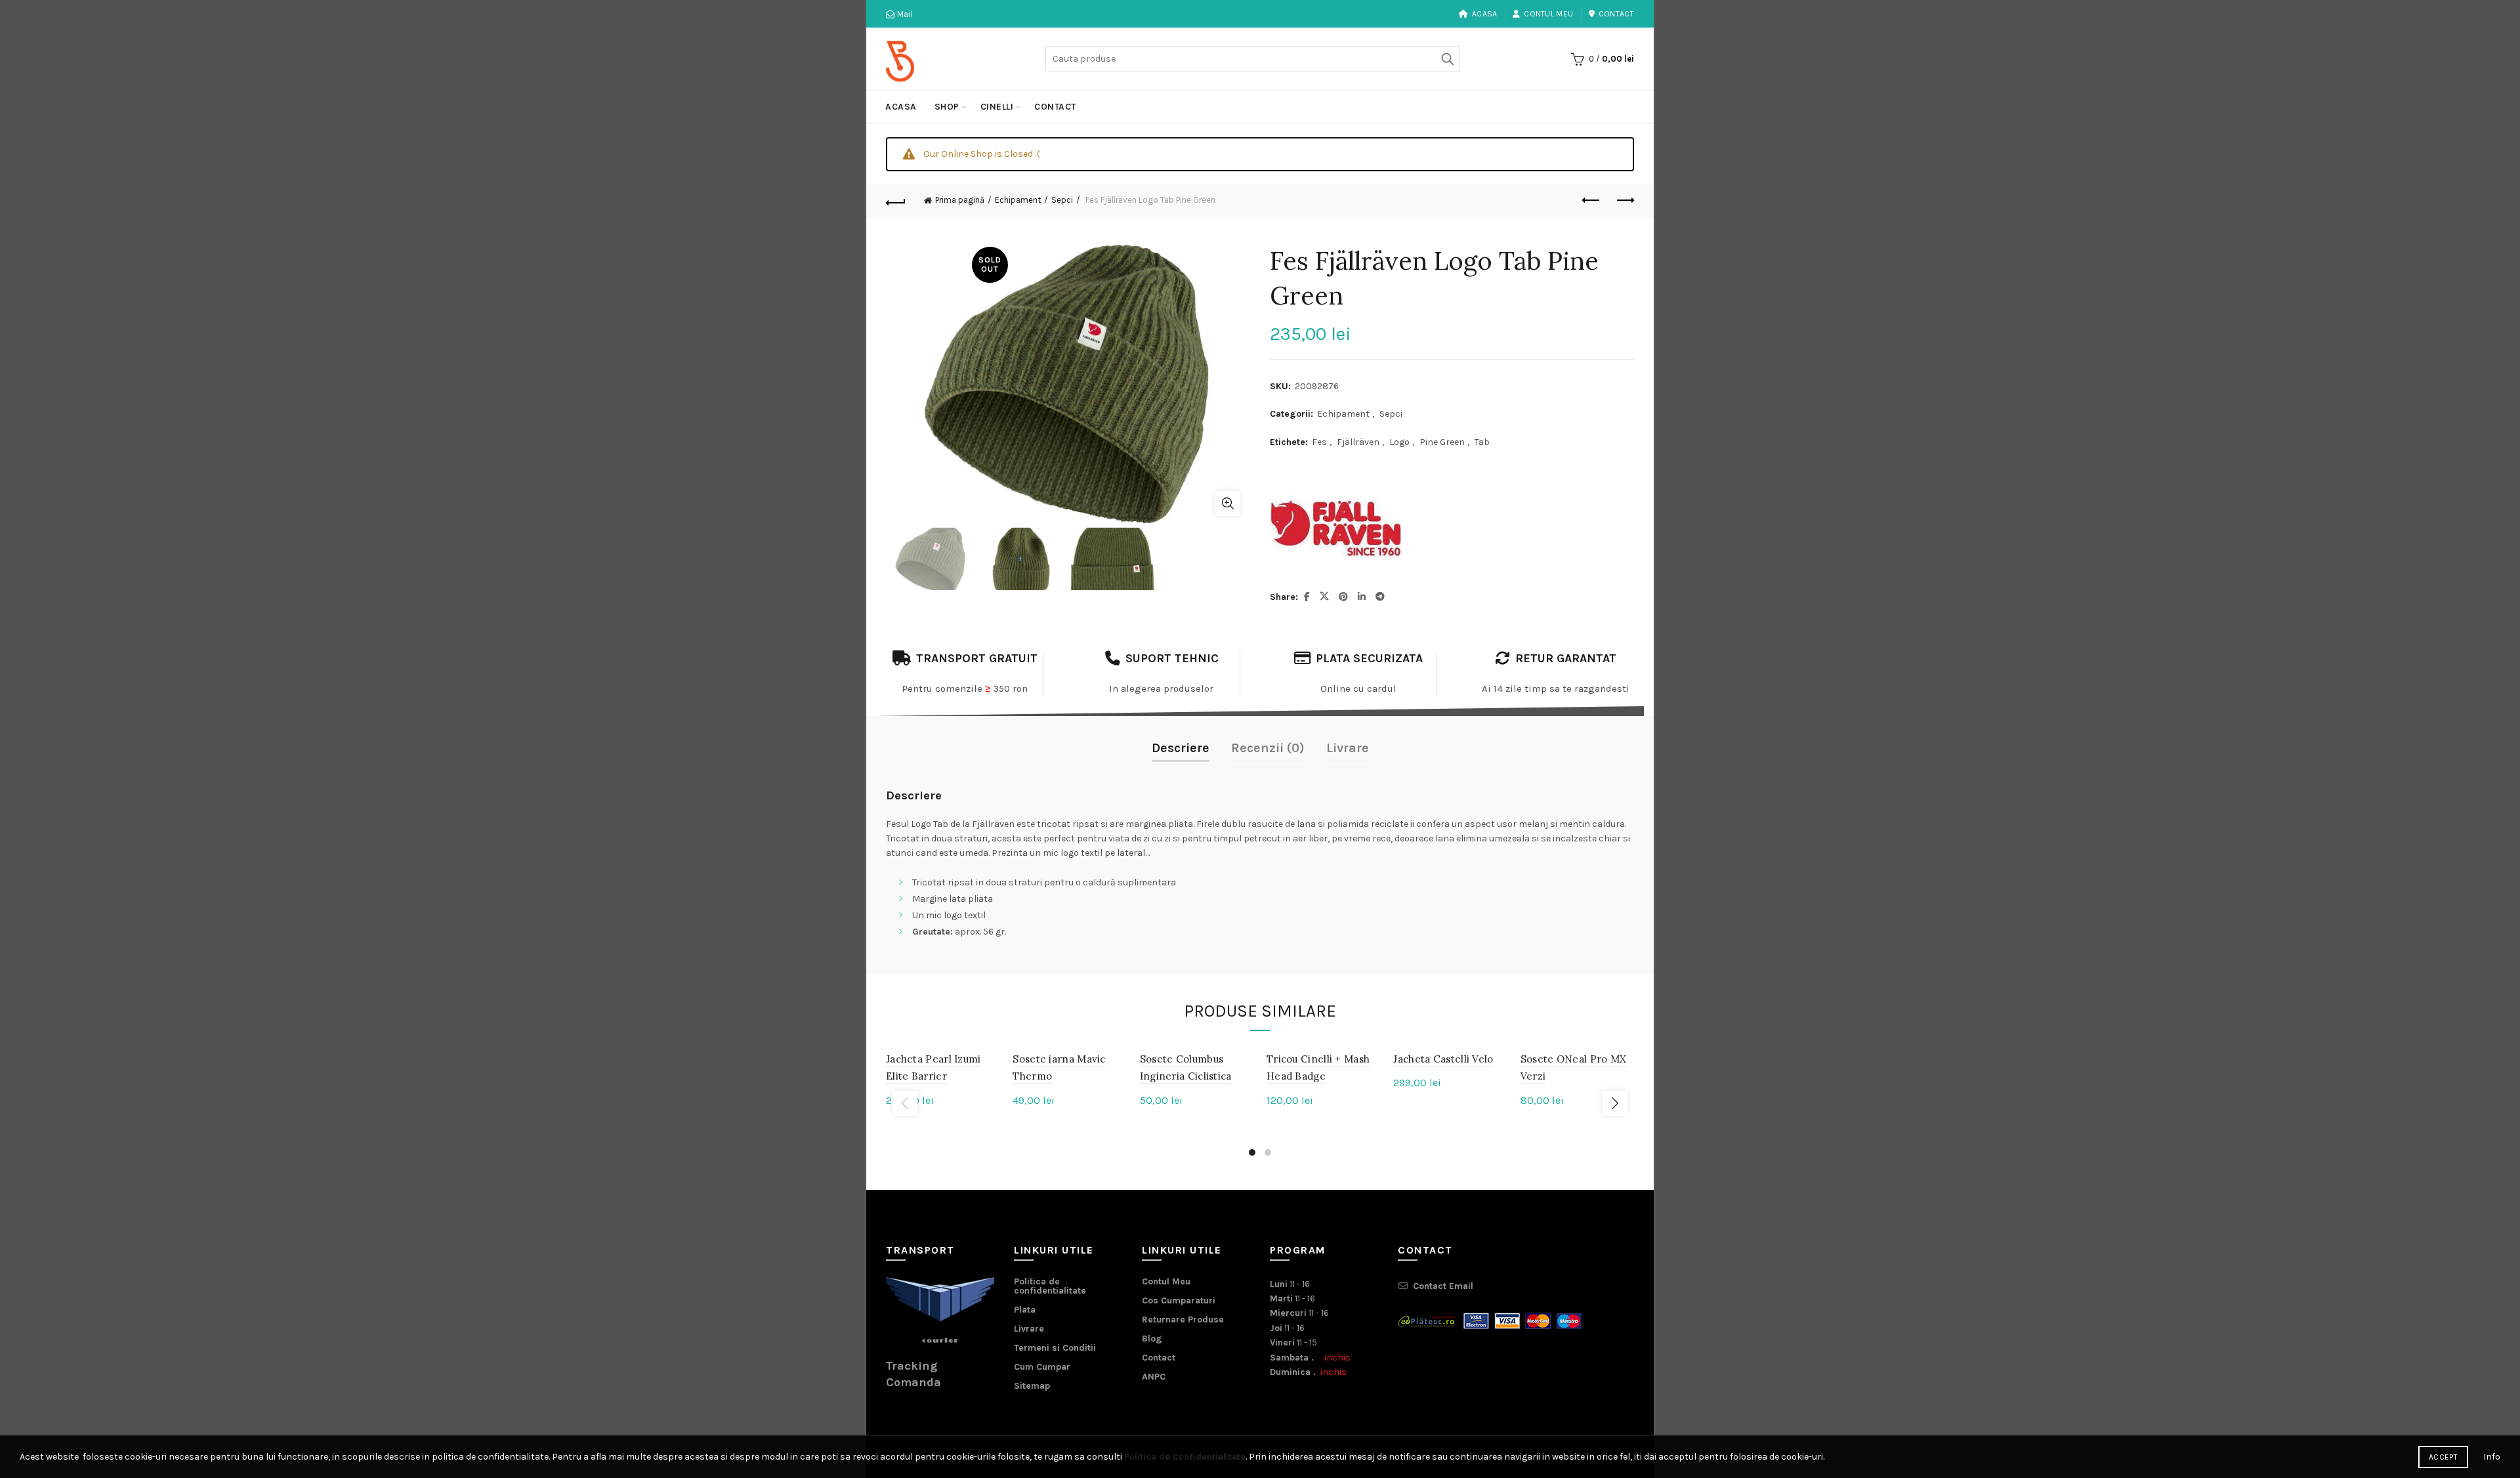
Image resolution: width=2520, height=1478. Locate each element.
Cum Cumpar (1042, 1367)
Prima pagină (960, 200)
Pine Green (1442, 442)
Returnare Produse (1183, 1320)
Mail (904, 14)
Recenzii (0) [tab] (1268, 748)
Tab (1482, 442)
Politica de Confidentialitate (1185, 1457)
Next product (1624, 201)
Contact (1616, 14)
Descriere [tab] (1181, 748)
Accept (2443, 1457)
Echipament (1018, 200)
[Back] (896, 201)
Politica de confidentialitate (1050, 1286)
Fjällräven (1358, 442)
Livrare (1029, 1329)
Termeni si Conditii (1055, 1348)
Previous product (1591, 201)
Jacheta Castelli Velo (1443, 1059)
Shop (947, 107)
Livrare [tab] (1348, 748)
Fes (1319, 442)
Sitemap (1032, 1386)
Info (2492, 1457)
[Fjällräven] (1335, 528)
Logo (1399, 442)
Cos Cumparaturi (1179, 1300)
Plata (1025, 1310)
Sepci (1062, 200)
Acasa (1485, 14)
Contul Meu (1548, 14)
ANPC (1154, 1377)
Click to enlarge (1228, 503)
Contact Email (1443, 1286)
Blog (1152, 1339)
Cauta (1447, 59)
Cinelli (997, 107)
